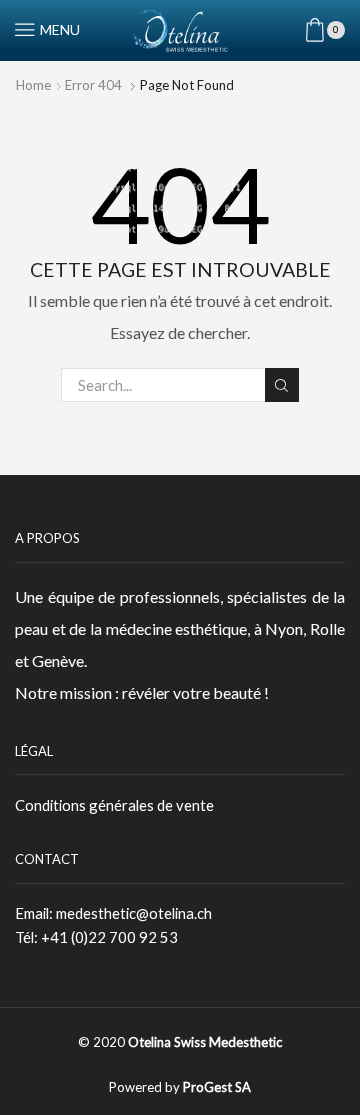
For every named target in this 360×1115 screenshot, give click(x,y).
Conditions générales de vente (114, 805)
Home (33, 85)
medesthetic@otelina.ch (134, 913)
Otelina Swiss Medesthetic (205, 1042)
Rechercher (282, 385)
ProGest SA (217, 1087)
